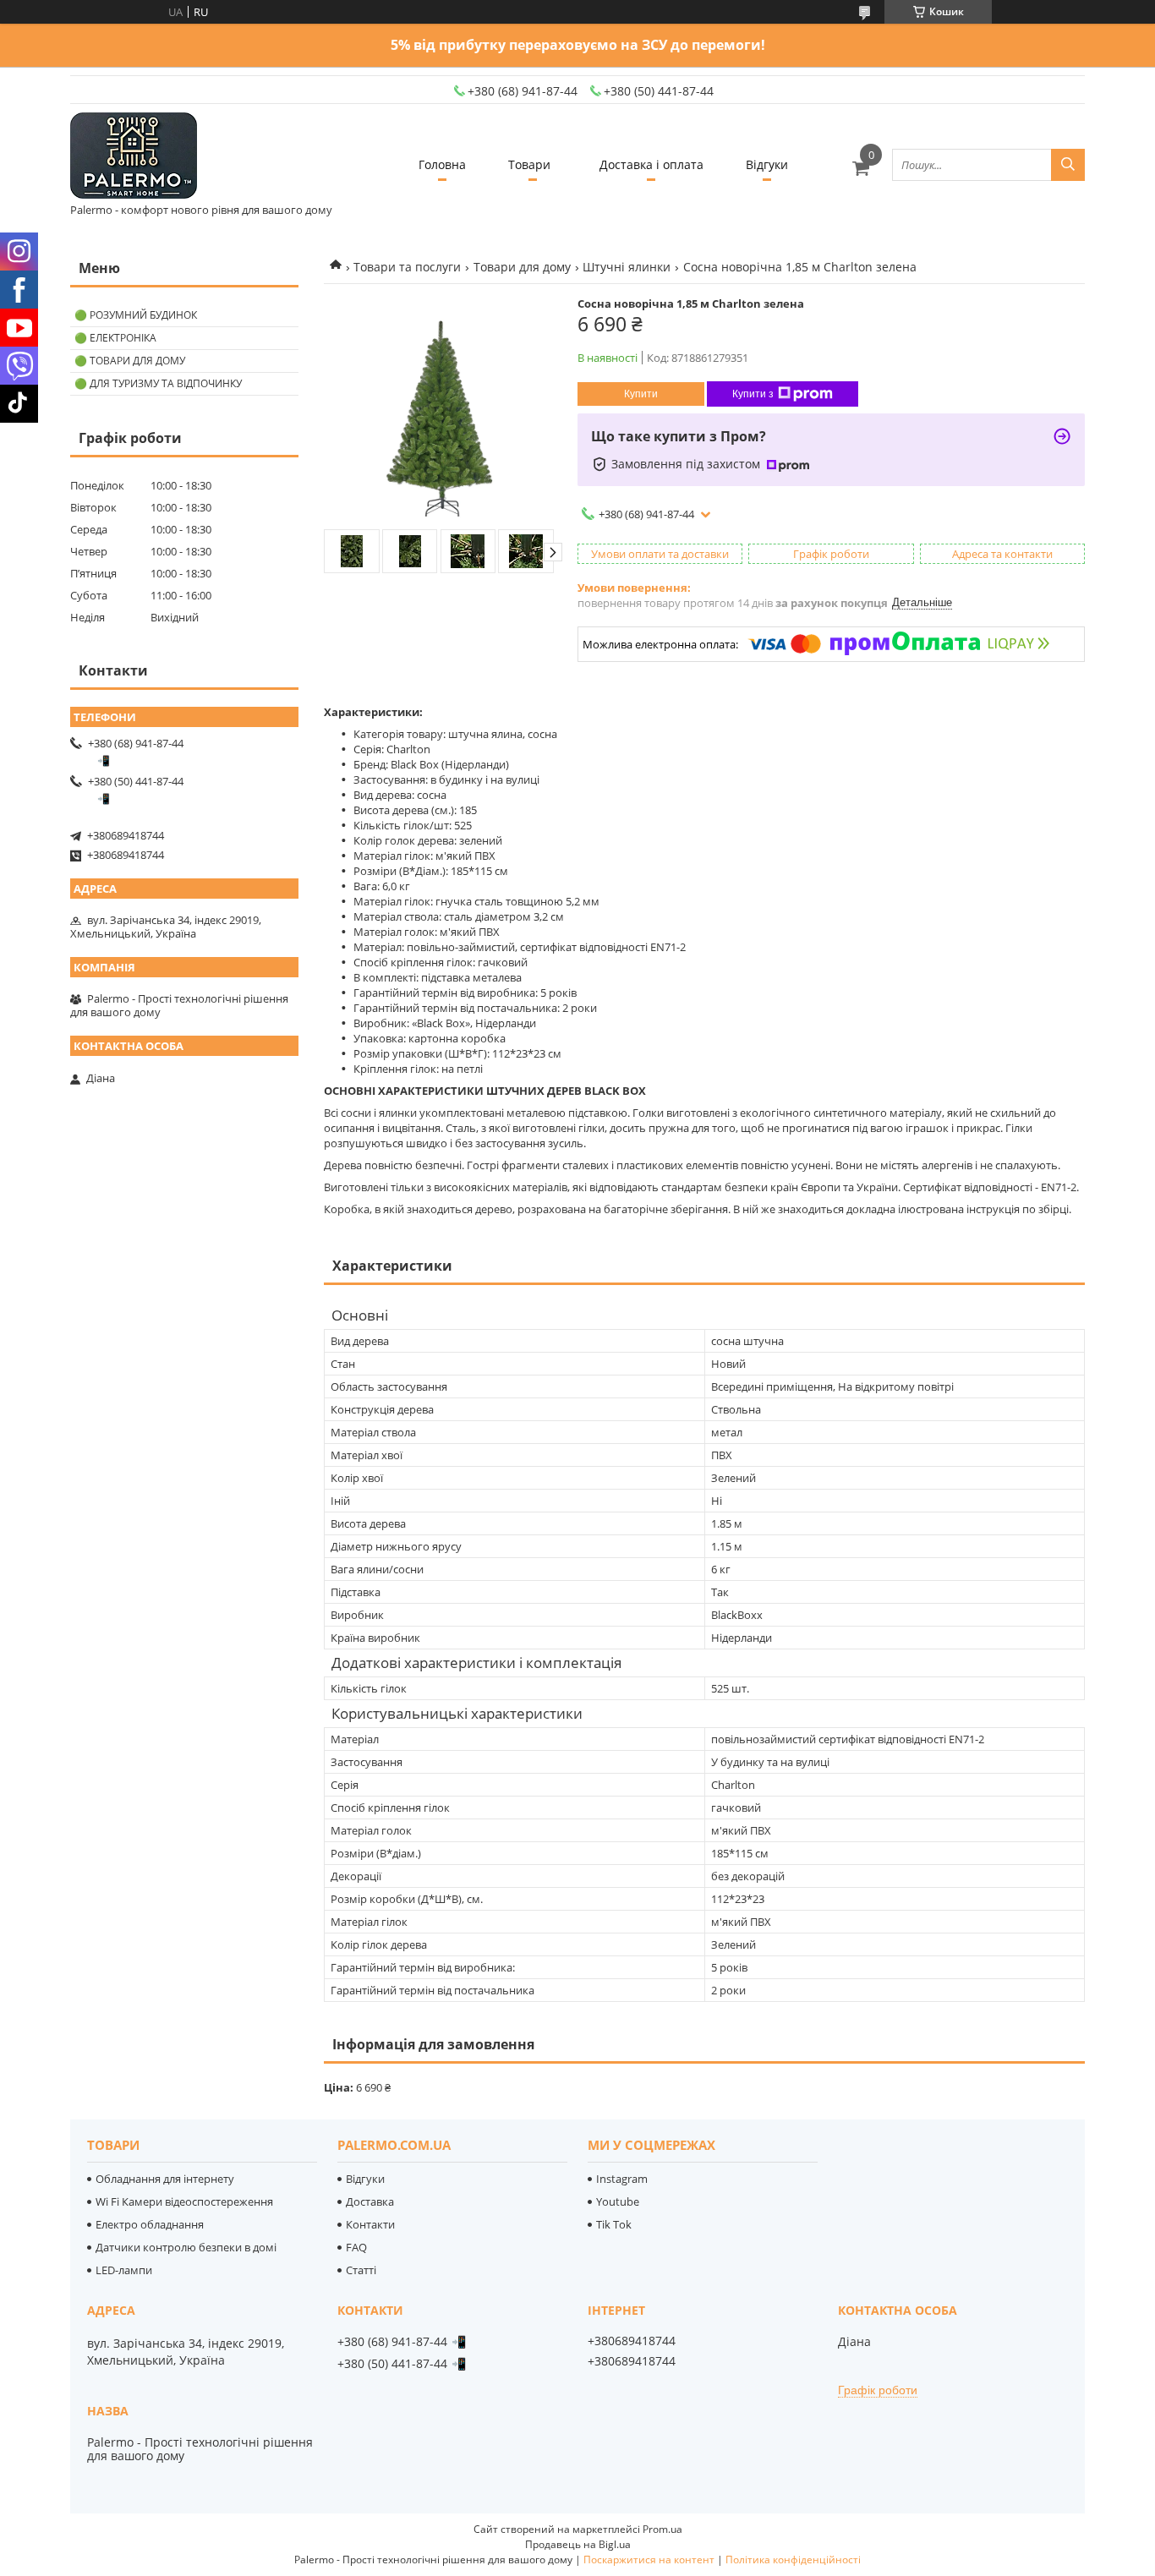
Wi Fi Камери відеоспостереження (184, 2201)
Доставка (370, 2201)
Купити (641, 394)
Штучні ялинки (627, 267)
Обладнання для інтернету (165, 2179)
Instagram (622, 2179)
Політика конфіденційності (793, 2560)
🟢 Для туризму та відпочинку (158, 383)
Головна (442, 164)
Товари (529, 164)
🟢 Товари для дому (130, 361)
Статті (361, 2270)
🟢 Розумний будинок (136, 315)
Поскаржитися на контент (649, 2560)
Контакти (370, 2224)
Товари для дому (522, 267)
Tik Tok (614, 2224)
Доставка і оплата (651, 164)
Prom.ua (662, 2529)
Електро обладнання (150, 2224)
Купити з (753, 394)
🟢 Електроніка (115, 338)
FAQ (356, 2247)
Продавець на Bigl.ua (578, 2544)
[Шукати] (1068, 165)
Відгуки (767, 164)
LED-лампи (124, 2270)
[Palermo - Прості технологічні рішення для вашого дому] (134, 157)
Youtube (618, 2201)
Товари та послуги (407, 267)
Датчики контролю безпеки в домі (186, 2247)
